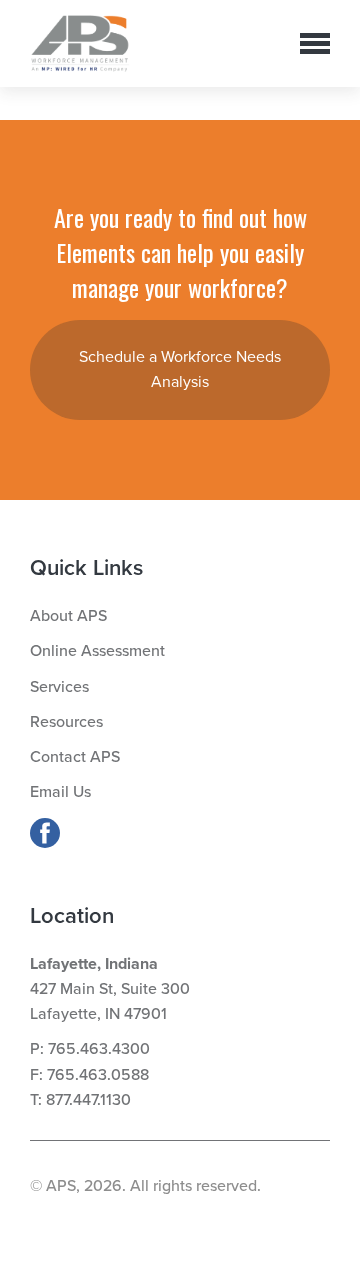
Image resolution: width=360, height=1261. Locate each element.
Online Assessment (97, 651)
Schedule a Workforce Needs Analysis (180, 369)
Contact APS (75, 757)
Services (59, 687)
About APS (68, 616)
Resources (66, 722)
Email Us (60, 792)
